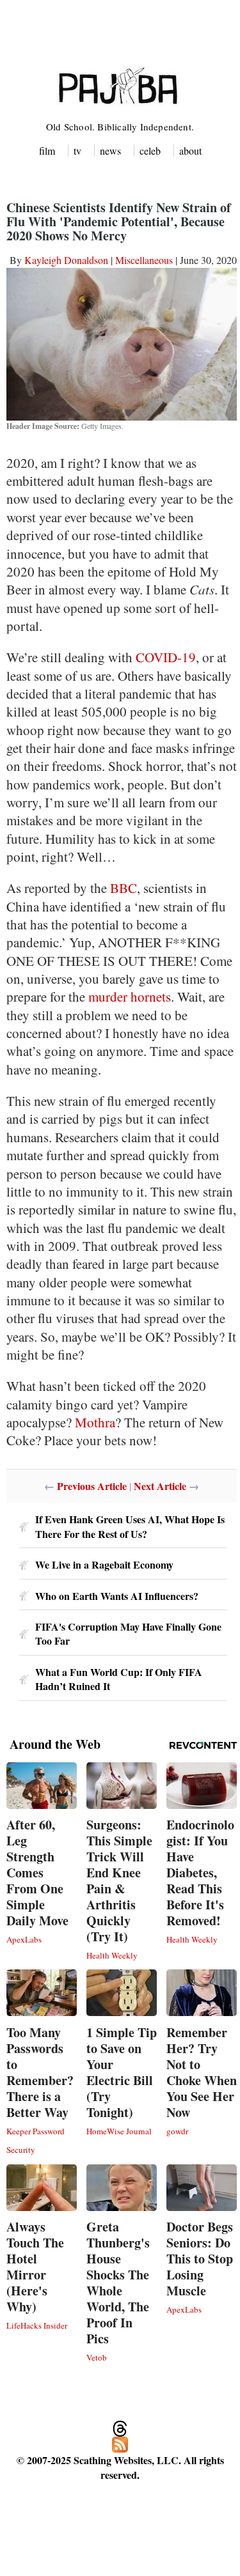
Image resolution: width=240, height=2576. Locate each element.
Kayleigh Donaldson (66, 260)
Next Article (160, 1486)
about (190, 151)
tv (77, 151)
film (47, 151)
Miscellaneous (144, 260)
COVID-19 (166, 657)
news (110, 151)
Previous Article (92, 1486)
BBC (124, 888)
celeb (150, 151)
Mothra (95, 1422)
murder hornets (130, 997)
